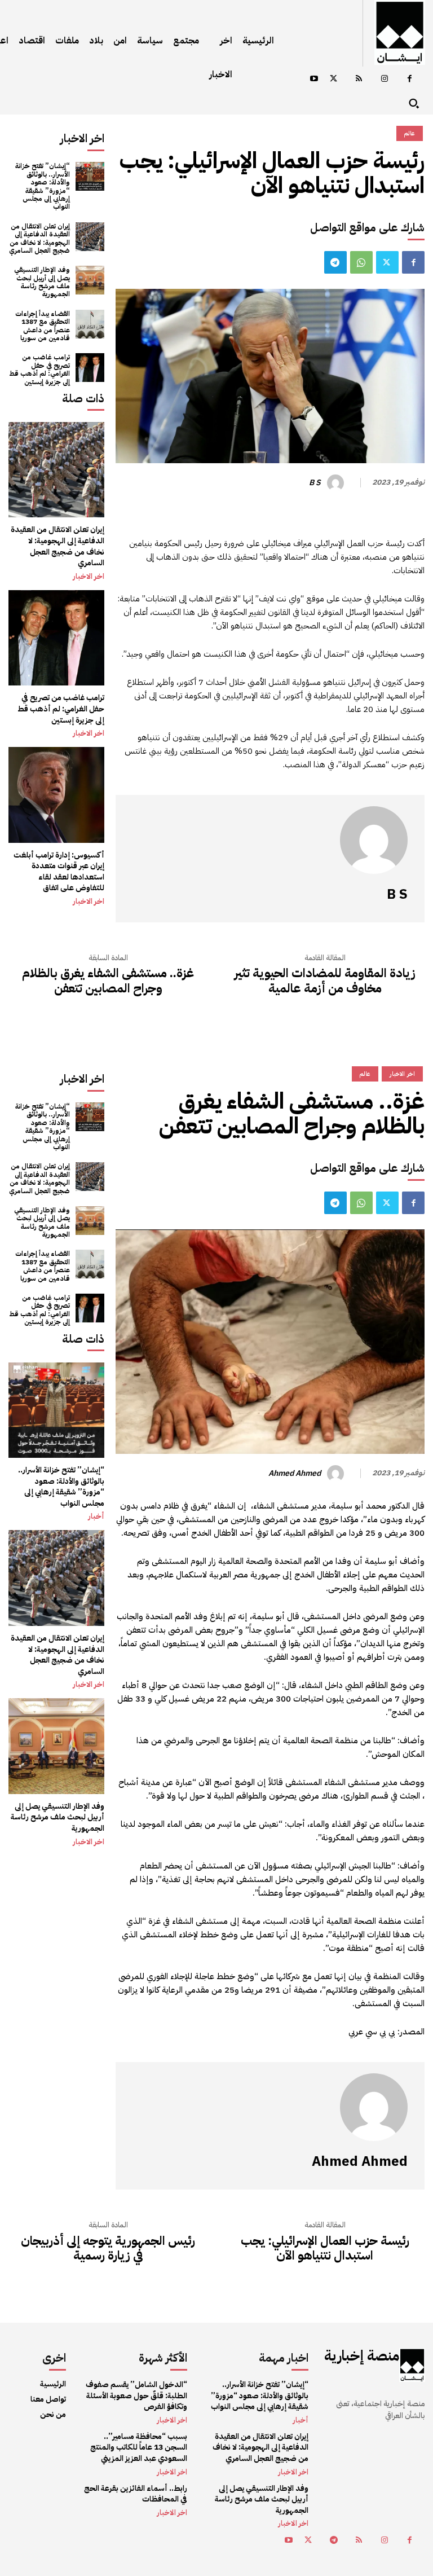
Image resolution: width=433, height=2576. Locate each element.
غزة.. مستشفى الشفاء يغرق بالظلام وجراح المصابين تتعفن (108, 981)
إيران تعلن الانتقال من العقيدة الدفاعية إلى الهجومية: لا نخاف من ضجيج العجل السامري (39, 238)
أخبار (301, 2420)
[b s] (337, 483)
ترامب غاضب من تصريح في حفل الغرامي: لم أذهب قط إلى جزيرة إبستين (39, 369)
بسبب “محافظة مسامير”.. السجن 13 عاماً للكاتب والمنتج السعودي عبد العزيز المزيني (139, 2447)
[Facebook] (410, 79)
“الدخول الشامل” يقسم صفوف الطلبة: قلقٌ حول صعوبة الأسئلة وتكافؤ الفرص (136, 2395)
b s (315, 483)
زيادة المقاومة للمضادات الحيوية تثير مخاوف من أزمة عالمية (325, 981)
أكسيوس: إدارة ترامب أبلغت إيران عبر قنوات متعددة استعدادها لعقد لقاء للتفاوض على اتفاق (59, 872)
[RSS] (359, 79)
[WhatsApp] (361, 262)
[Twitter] (333, 79)
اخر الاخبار (89, 577)
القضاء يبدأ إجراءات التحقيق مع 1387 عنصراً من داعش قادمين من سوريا (43, 326)
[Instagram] (384, 79)
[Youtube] (314, 79)
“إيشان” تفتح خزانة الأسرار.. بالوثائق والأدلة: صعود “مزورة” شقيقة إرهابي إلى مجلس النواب (43, 186)
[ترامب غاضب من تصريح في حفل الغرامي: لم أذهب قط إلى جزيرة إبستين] (90, 368)
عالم (410, 133)
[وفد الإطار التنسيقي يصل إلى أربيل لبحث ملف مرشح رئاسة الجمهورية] (90, 280)
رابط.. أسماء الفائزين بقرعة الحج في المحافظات (136, 2494)
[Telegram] (335, 262)
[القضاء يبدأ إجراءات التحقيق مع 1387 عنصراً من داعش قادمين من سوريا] (90, 324)
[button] (414, 103)
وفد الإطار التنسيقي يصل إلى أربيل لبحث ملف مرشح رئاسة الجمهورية (42, 282)
